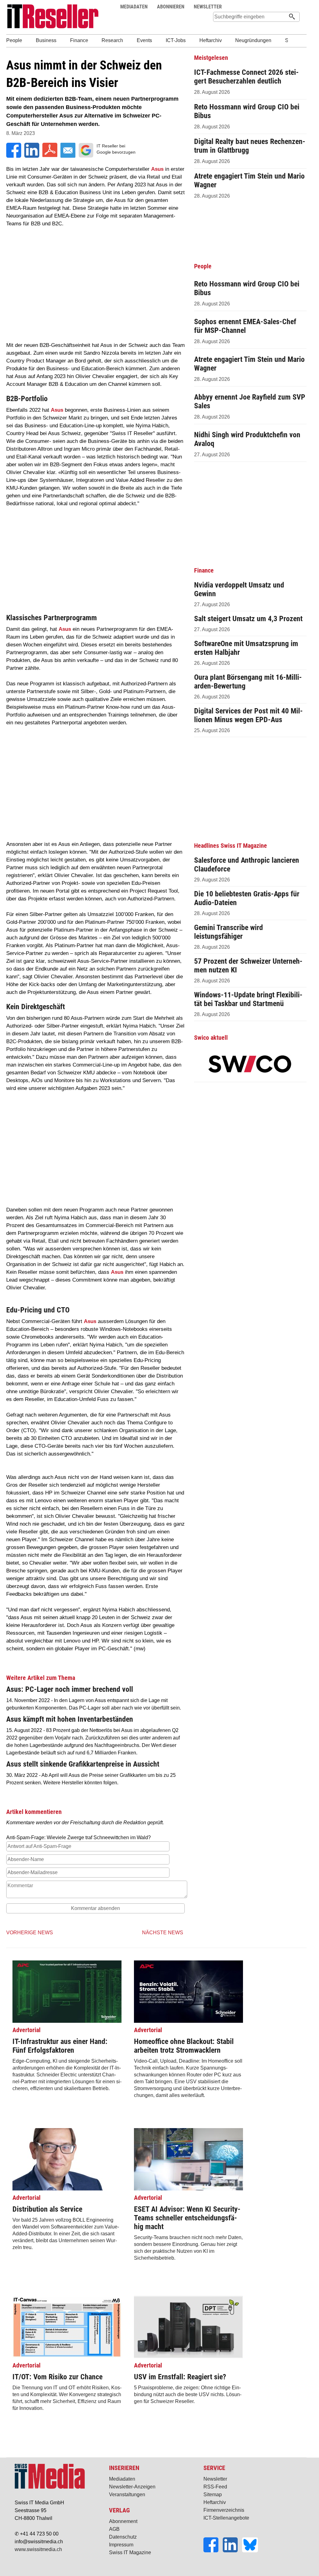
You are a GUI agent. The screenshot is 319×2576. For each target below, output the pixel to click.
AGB (114, 2529)
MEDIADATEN (134, 7)
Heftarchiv (215, 2502)
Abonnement (123, 2521)
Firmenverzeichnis (224, 2510)
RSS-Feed (215, 2487)
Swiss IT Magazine (130, 2552)
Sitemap (213, 2494)
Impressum (121, 2545)
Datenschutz (123, 2537)
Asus (157, 169)
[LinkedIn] (232, 2551)
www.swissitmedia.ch (38, 2549)
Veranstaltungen (127, 2494)
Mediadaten (122, 2479)
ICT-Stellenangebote (226, 2518)
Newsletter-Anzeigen (132, 2487)
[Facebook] (213, 2551)
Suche (283, 7)
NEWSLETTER (208, 7)
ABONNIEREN (171, 7)
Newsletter (215, 2479)
